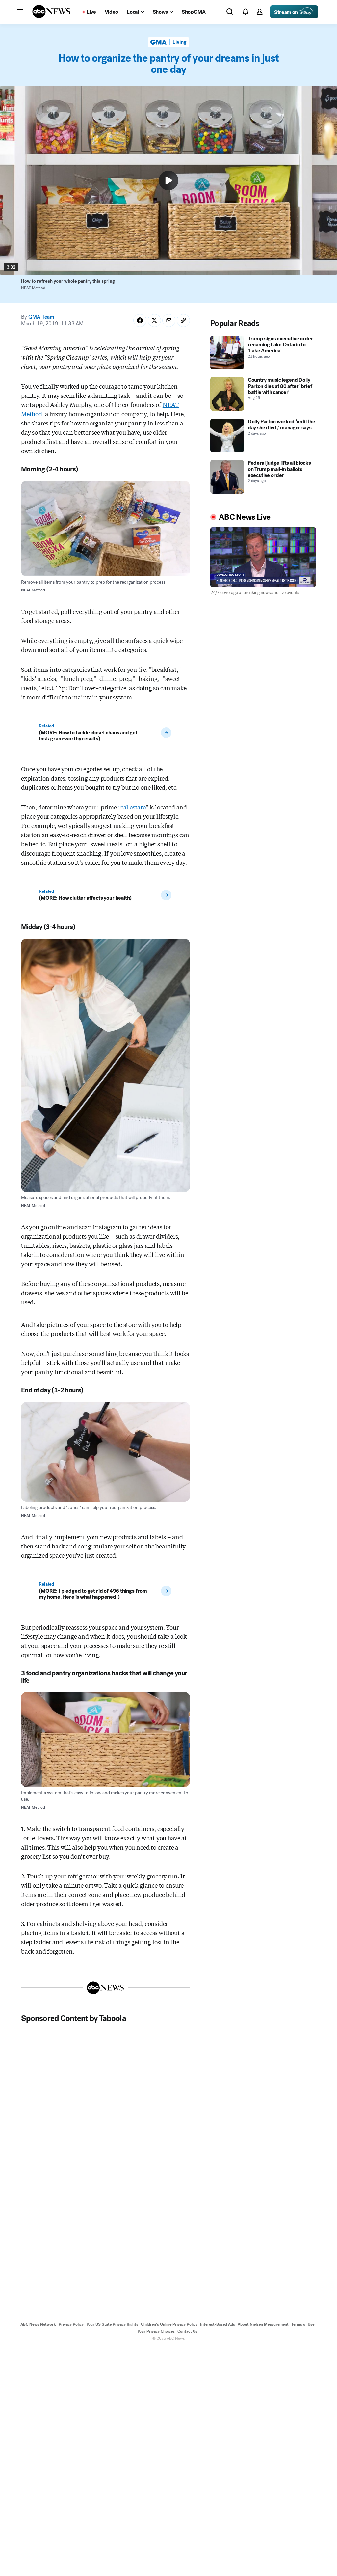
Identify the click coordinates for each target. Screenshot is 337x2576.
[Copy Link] (183, 320)
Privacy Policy (71, 2324)
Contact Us (187, 2331)
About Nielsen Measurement (263, 2324)
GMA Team (41, 317)
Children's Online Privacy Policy (169, 2324)
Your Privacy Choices (156, 2331)
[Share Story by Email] (169, 320)
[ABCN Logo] (51, 12)
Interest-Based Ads (218, 2324)
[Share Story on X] (154, 320)
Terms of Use (303, 2324)
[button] (20, 12)
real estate (132, 807)
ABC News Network (38, 2324)
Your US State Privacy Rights (112, 2324)
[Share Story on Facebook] (140, 320)
